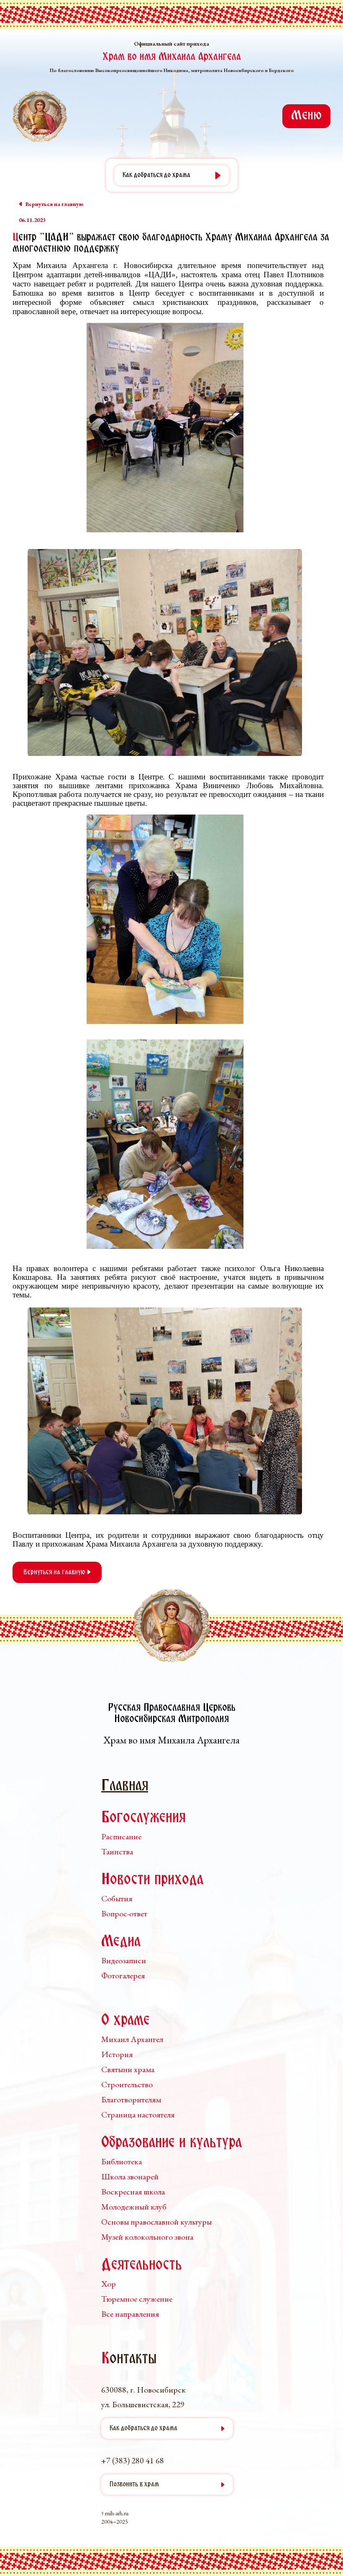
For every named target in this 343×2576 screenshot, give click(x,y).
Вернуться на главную (55, 1572)
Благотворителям (131, 2099)
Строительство (127, 2084)
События (117, 1898)
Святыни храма (128, 2069)
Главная (125, 1786)
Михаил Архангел (132, 2039)
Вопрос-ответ (124, 1913)
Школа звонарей (130, 2176)
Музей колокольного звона (147, 2237)
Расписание (121, 1836)
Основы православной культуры (156, 2222)
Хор (109, 2284)
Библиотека (122, 2161)
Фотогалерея (123, 1975)
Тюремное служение (137, 2299)
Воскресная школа (133, 2192)
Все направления (130, 2314)
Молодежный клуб (134, 2207)
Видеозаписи (124, 1960)
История (117, 2054)
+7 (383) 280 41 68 (133, 2460)
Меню (306, 116)
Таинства (117, 1851)
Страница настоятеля (138, 2114)
